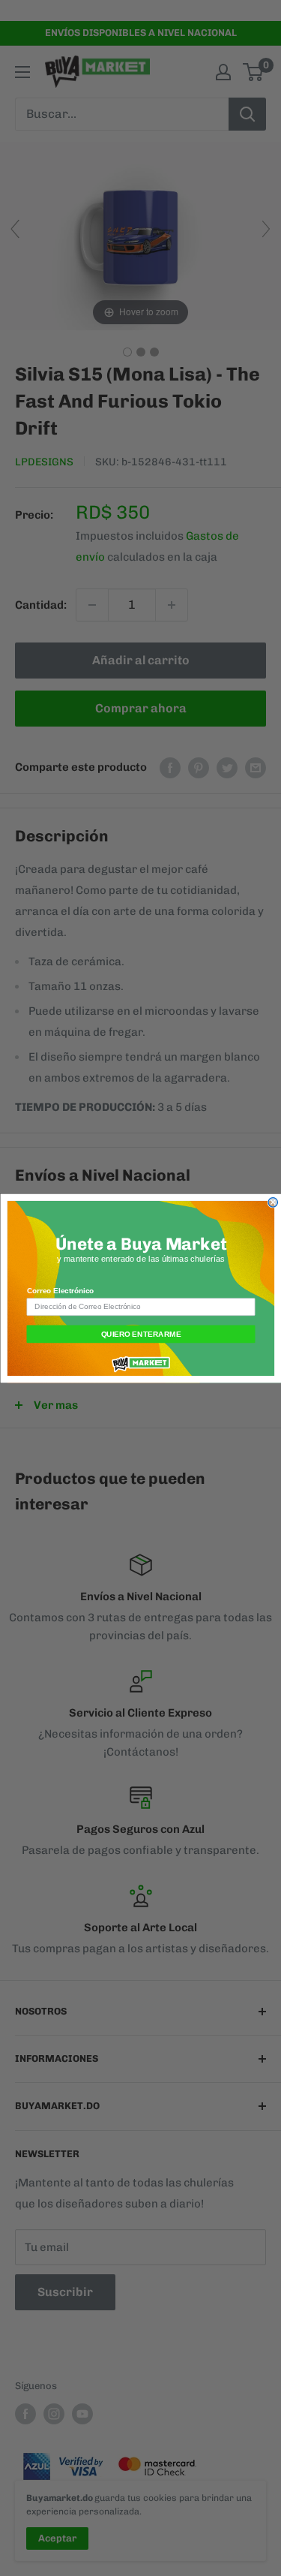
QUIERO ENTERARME (140, 1333)
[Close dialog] (273, 1202)
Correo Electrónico (60, 1291)
